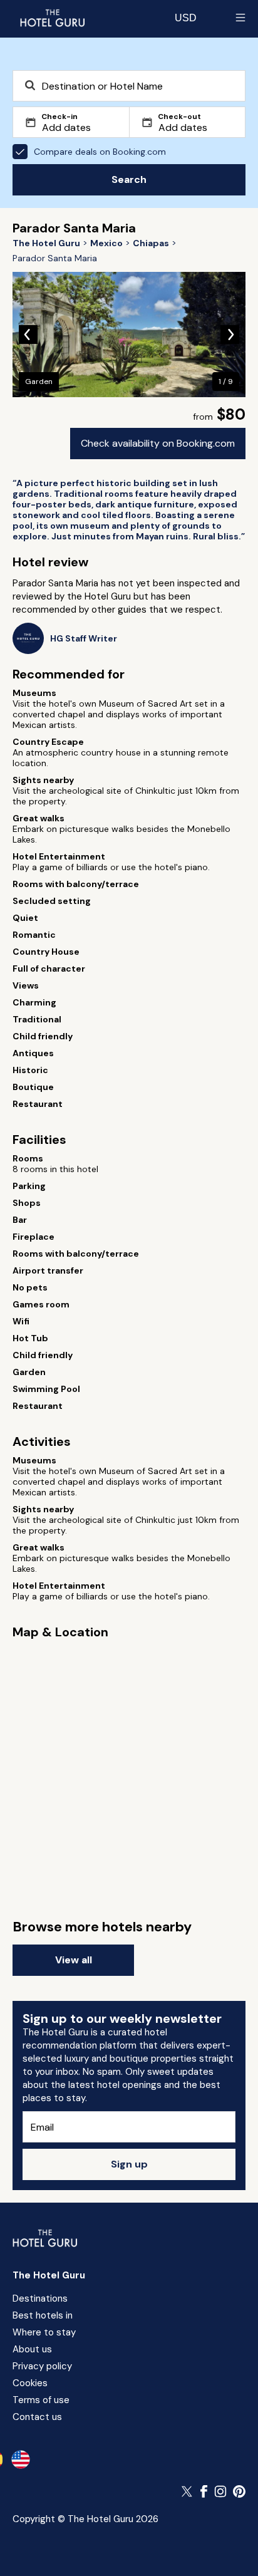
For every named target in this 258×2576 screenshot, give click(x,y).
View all (74, 1960)
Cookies (30, 2383)
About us (32, 2349)
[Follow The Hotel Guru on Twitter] (188, 2491)
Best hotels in (43, 2315)
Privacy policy (42, 2366)
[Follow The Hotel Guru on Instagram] (220, 2491)
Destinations (40, 2298)
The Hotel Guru (49, 2275)
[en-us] (21, 2459)
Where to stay (44, 2332)
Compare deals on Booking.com (100, 152)
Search (129, 179)
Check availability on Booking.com (158, 443)
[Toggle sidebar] (240, 18)
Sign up (129, 2164)
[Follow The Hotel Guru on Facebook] (204, 2491)
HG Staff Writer (84, 639)
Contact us (37, 2417)
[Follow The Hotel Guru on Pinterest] (239, 2491)
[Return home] (52, 18)
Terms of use (41, 2400)
